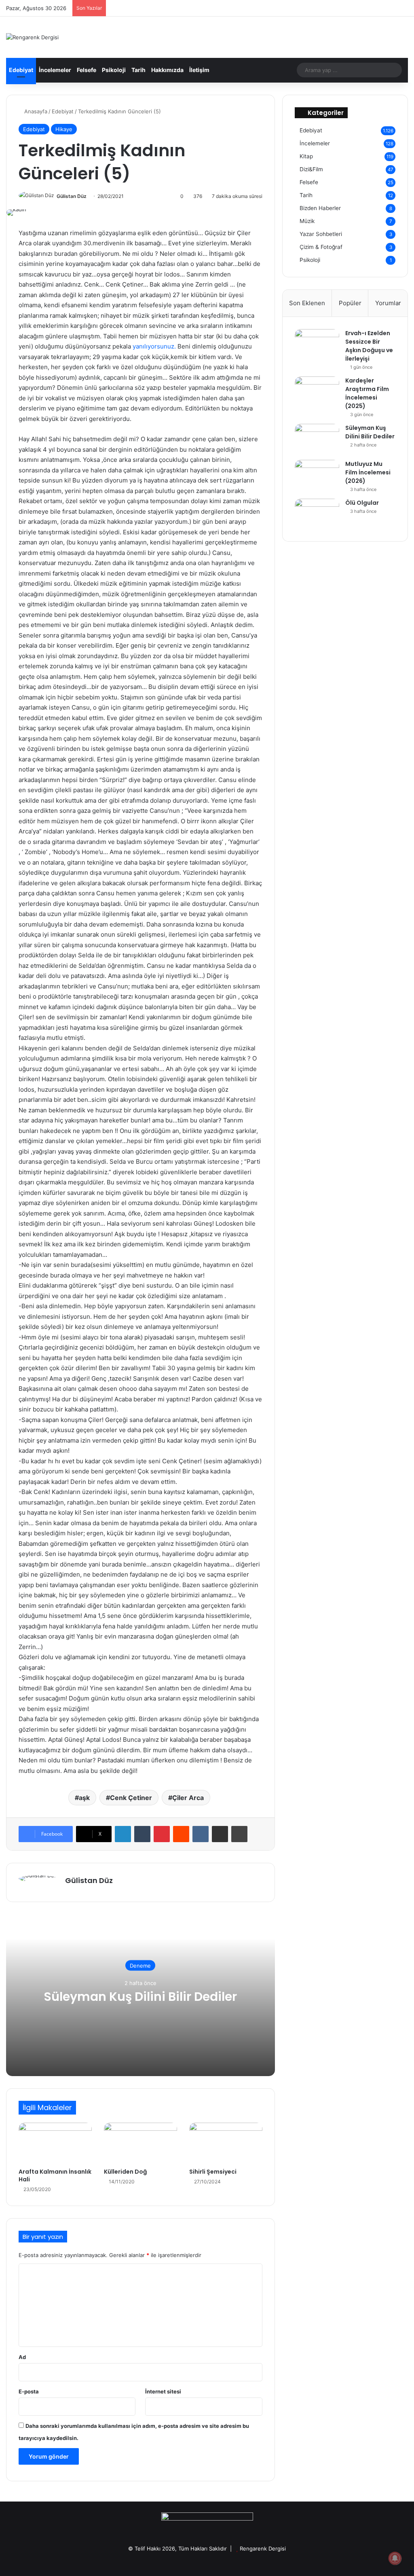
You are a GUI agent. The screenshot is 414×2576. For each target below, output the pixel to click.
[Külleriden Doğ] (140, 2143)
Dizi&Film (311, 169)
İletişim (199, 70)
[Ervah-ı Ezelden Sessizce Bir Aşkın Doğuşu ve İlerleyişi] (317, 344)
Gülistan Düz (72, 196)
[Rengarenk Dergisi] (32, 37)
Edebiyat (21, 70)
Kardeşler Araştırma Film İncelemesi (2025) (367, 393)
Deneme (140, 1965)
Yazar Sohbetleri (321, 234)
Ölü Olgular (362, 503)
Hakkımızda (167, 70)
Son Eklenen (307, 303)
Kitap (306, 156)
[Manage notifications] (395, 2558)
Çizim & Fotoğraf (321, 247)
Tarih (138, 70)
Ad (22, 2357)
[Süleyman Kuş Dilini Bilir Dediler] (317, 439)
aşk (84, 1798)
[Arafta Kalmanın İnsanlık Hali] (55, 2143)
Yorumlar (388, 303)
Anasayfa (35, 111)
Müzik (307, 221)
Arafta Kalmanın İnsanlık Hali (55, 2175)
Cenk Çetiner (131, 1798)
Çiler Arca (188, 1798)
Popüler (350, 303)
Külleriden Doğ (125, 2172)
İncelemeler (55, 70)
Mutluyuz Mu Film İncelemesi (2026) (368, 472)
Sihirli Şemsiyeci (213, 2172)
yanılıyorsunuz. (154, 346)
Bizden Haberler (320, 208)
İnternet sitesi (163, 2391)
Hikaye (64, 129)
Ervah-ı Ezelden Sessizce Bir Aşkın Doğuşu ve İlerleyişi (369, 346)
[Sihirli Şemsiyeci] (226, 2143)
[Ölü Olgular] (317, 514)
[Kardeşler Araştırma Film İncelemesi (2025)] (317, 392)
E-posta (29, 2391)
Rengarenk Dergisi (263, 2548)
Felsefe (87, 70)
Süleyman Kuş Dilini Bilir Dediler (140, 1996)
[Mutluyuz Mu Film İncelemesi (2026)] (317, 475)
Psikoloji (114, 70)
